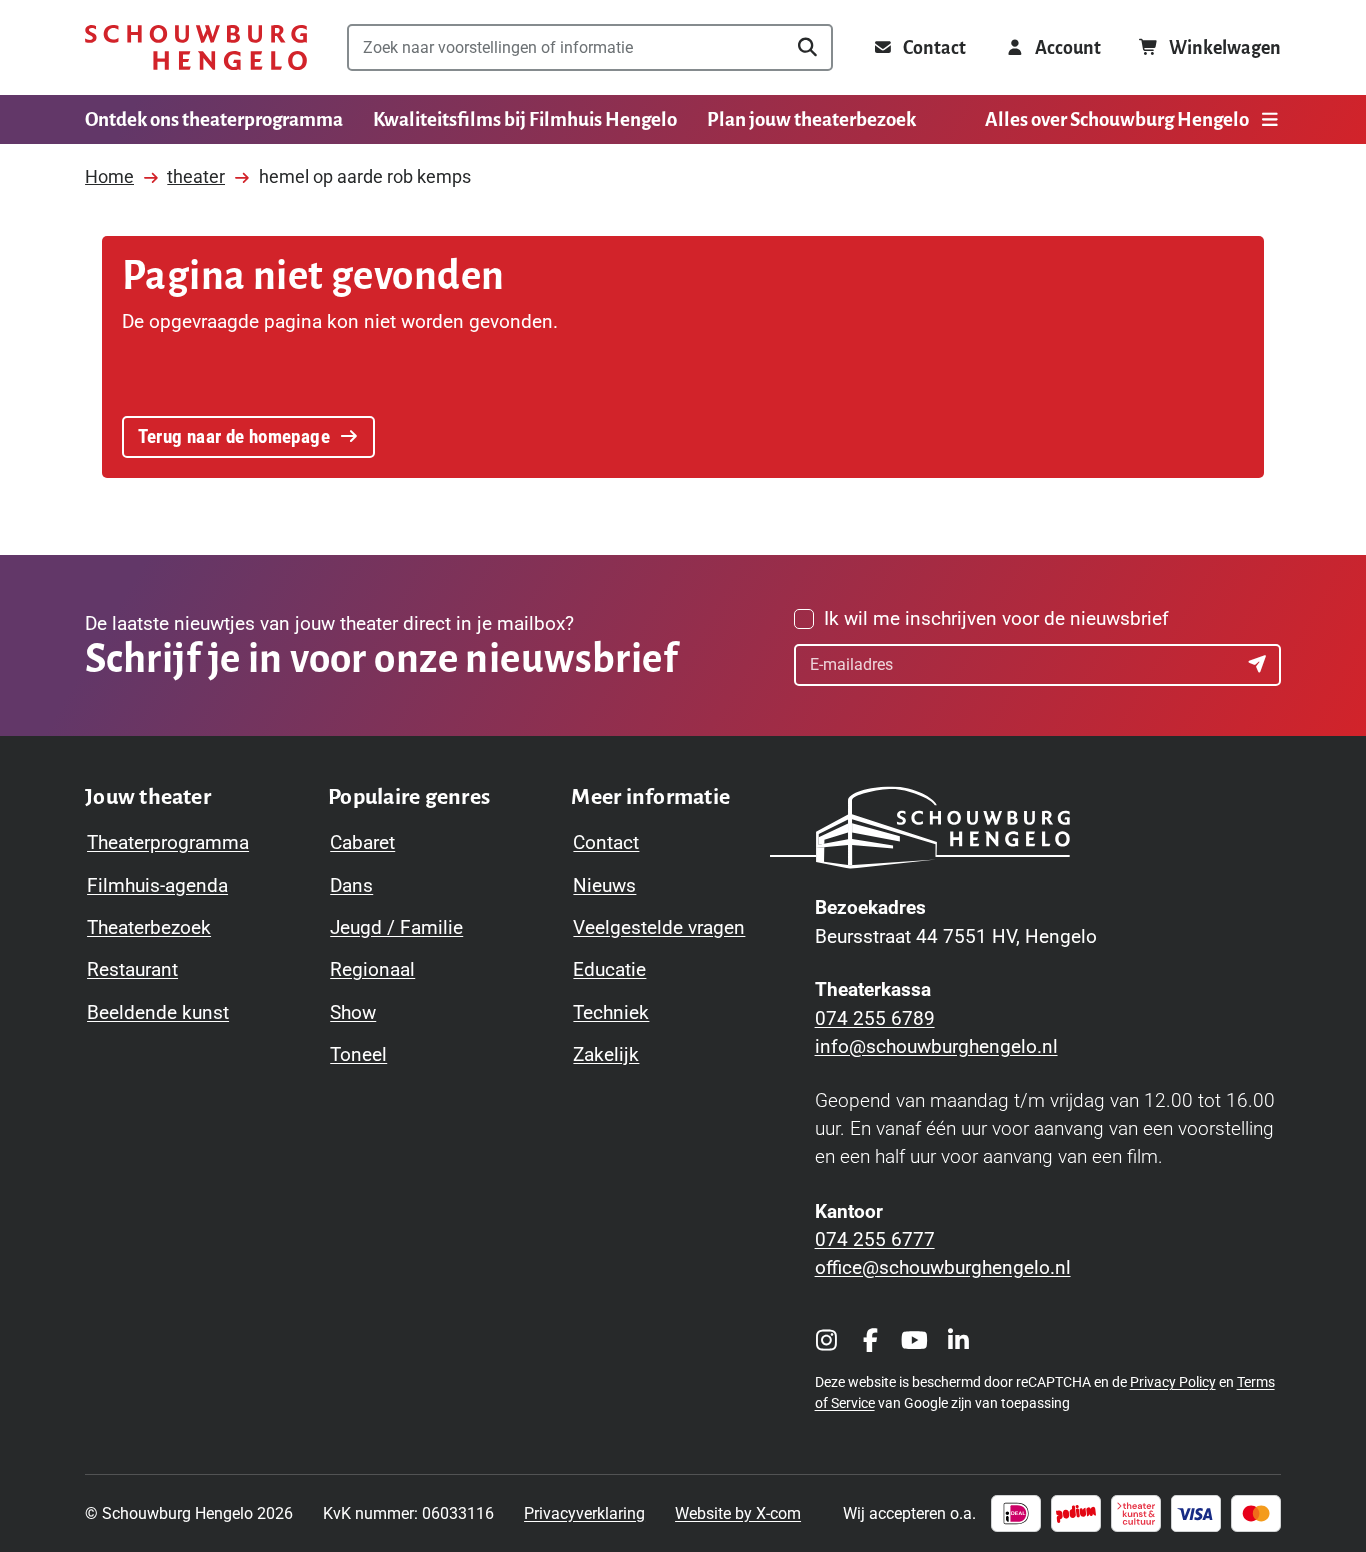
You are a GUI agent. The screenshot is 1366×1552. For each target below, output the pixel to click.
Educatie (609, 970)
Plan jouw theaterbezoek (811, 119)
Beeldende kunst (158, 1013)
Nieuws (604, 886)
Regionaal (372, 970)
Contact (606, 843)
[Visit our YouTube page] (915, 1340)
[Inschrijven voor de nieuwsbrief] (1260, 665)
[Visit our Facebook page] (871, 1340)
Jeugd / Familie (396, 928)
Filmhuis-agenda (157, 886)
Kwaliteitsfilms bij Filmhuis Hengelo (525, 119)
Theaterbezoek (149, 928)
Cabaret (362, 843)
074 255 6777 (875, 1240)
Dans (351, 886)
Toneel (358, 1055)
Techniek (611, 1013)
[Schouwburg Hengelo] (196, 48)
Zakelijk (606, 1055)
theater (196, 177)
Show (353, 1013)
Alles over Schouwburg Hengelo (1117, 119)
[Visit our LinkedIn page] (959, 1340)
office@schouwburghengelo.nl (943, 1268)
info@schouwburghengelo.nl (936, 1047)
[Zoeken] (808, 47)
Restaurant (132, 970)
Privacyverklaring (584, 1513)
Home (109, 177)
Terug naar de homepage (234, 437)
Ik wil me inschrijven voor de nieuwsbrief (996, 619)
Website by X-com (738, 1513)
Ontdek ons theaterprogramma (214, 119)
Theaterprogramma (168, 843)
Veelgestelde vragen (659, 928)
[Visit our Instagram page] (827, 1340)
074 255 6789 (875, 1019)
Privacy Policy (1173, 1382)
